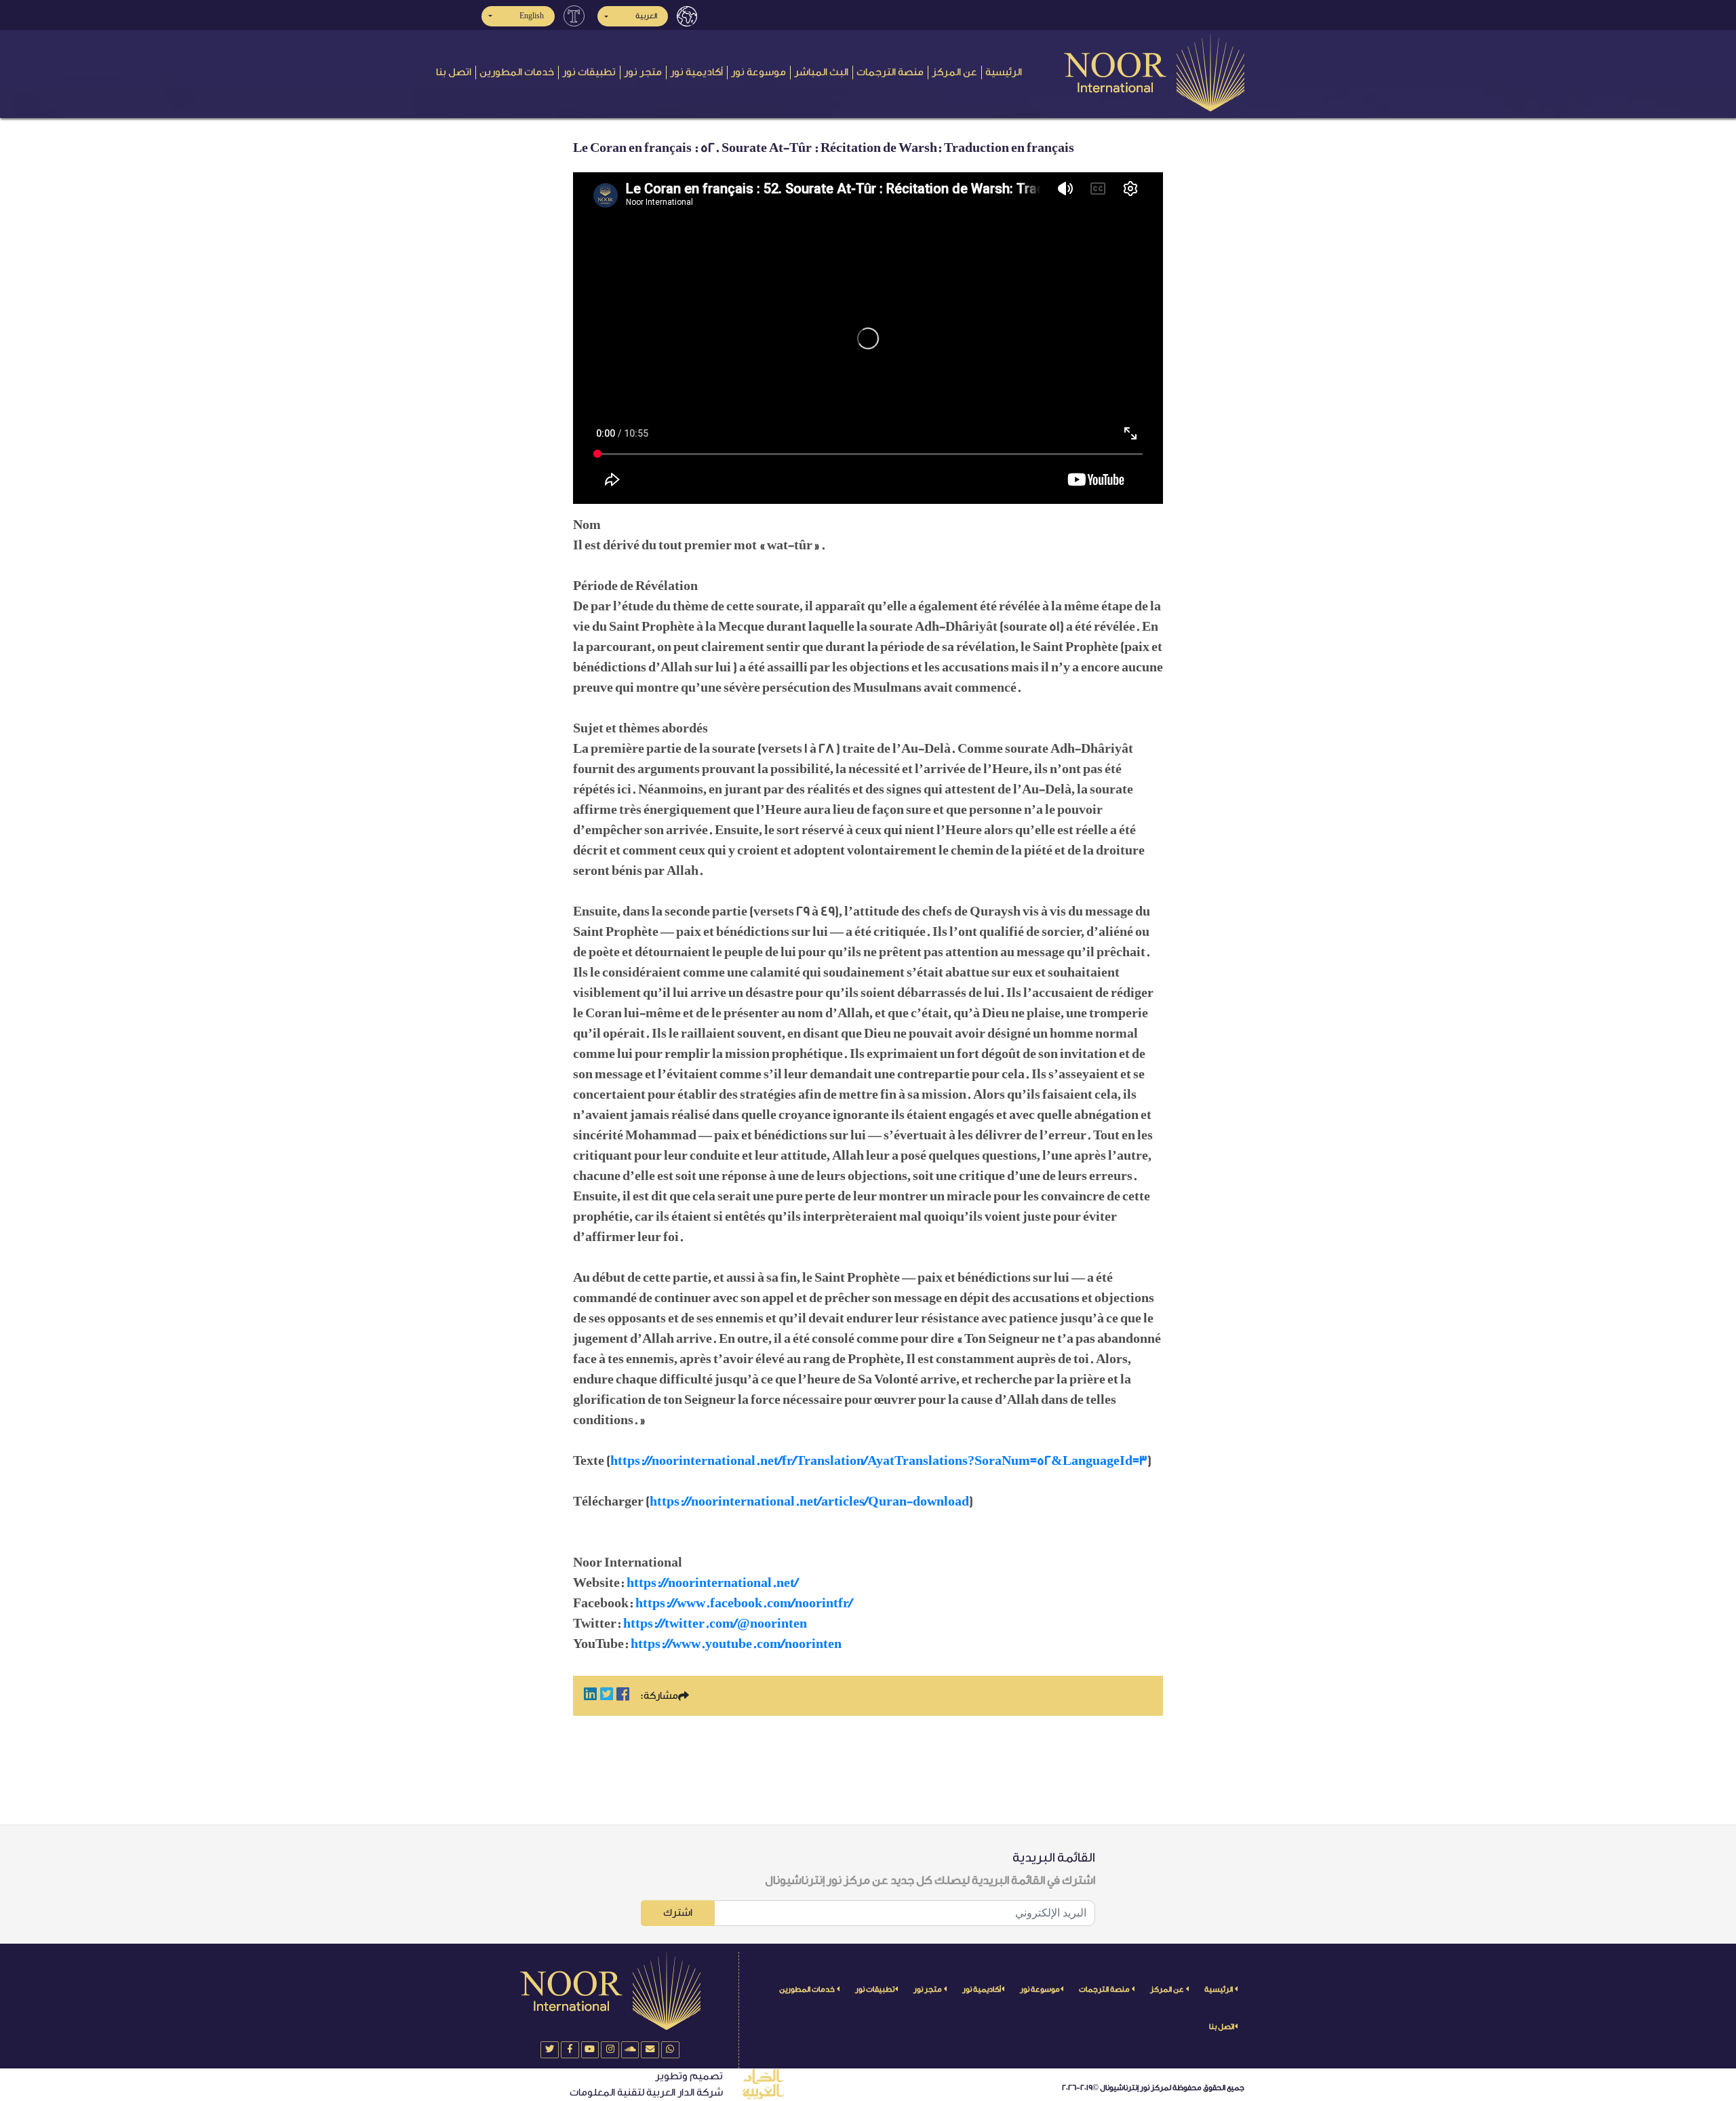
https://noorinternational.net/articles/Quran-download (809, 1501)
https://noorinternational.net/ (712, 1583)
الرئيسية (1004, 72)
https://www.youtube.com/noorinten (736, 1644)
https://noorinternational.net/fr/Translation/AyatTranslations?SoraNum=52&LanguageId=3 (879, 1461)
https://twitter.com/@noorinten (715, 1624)
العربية (646, 16)
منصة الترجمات (890, 72)
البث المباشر (821, 72)
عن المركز (954, 72)
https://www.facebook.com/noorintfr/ (744, 1603)
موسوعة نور (758, 72)
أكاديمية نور (696, 72)
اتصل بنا (454, 72)
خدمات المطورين (517, 72)
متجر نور (643, 72)
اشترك (678, 1913)
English (532, 16)
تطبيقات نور (589, 72)
